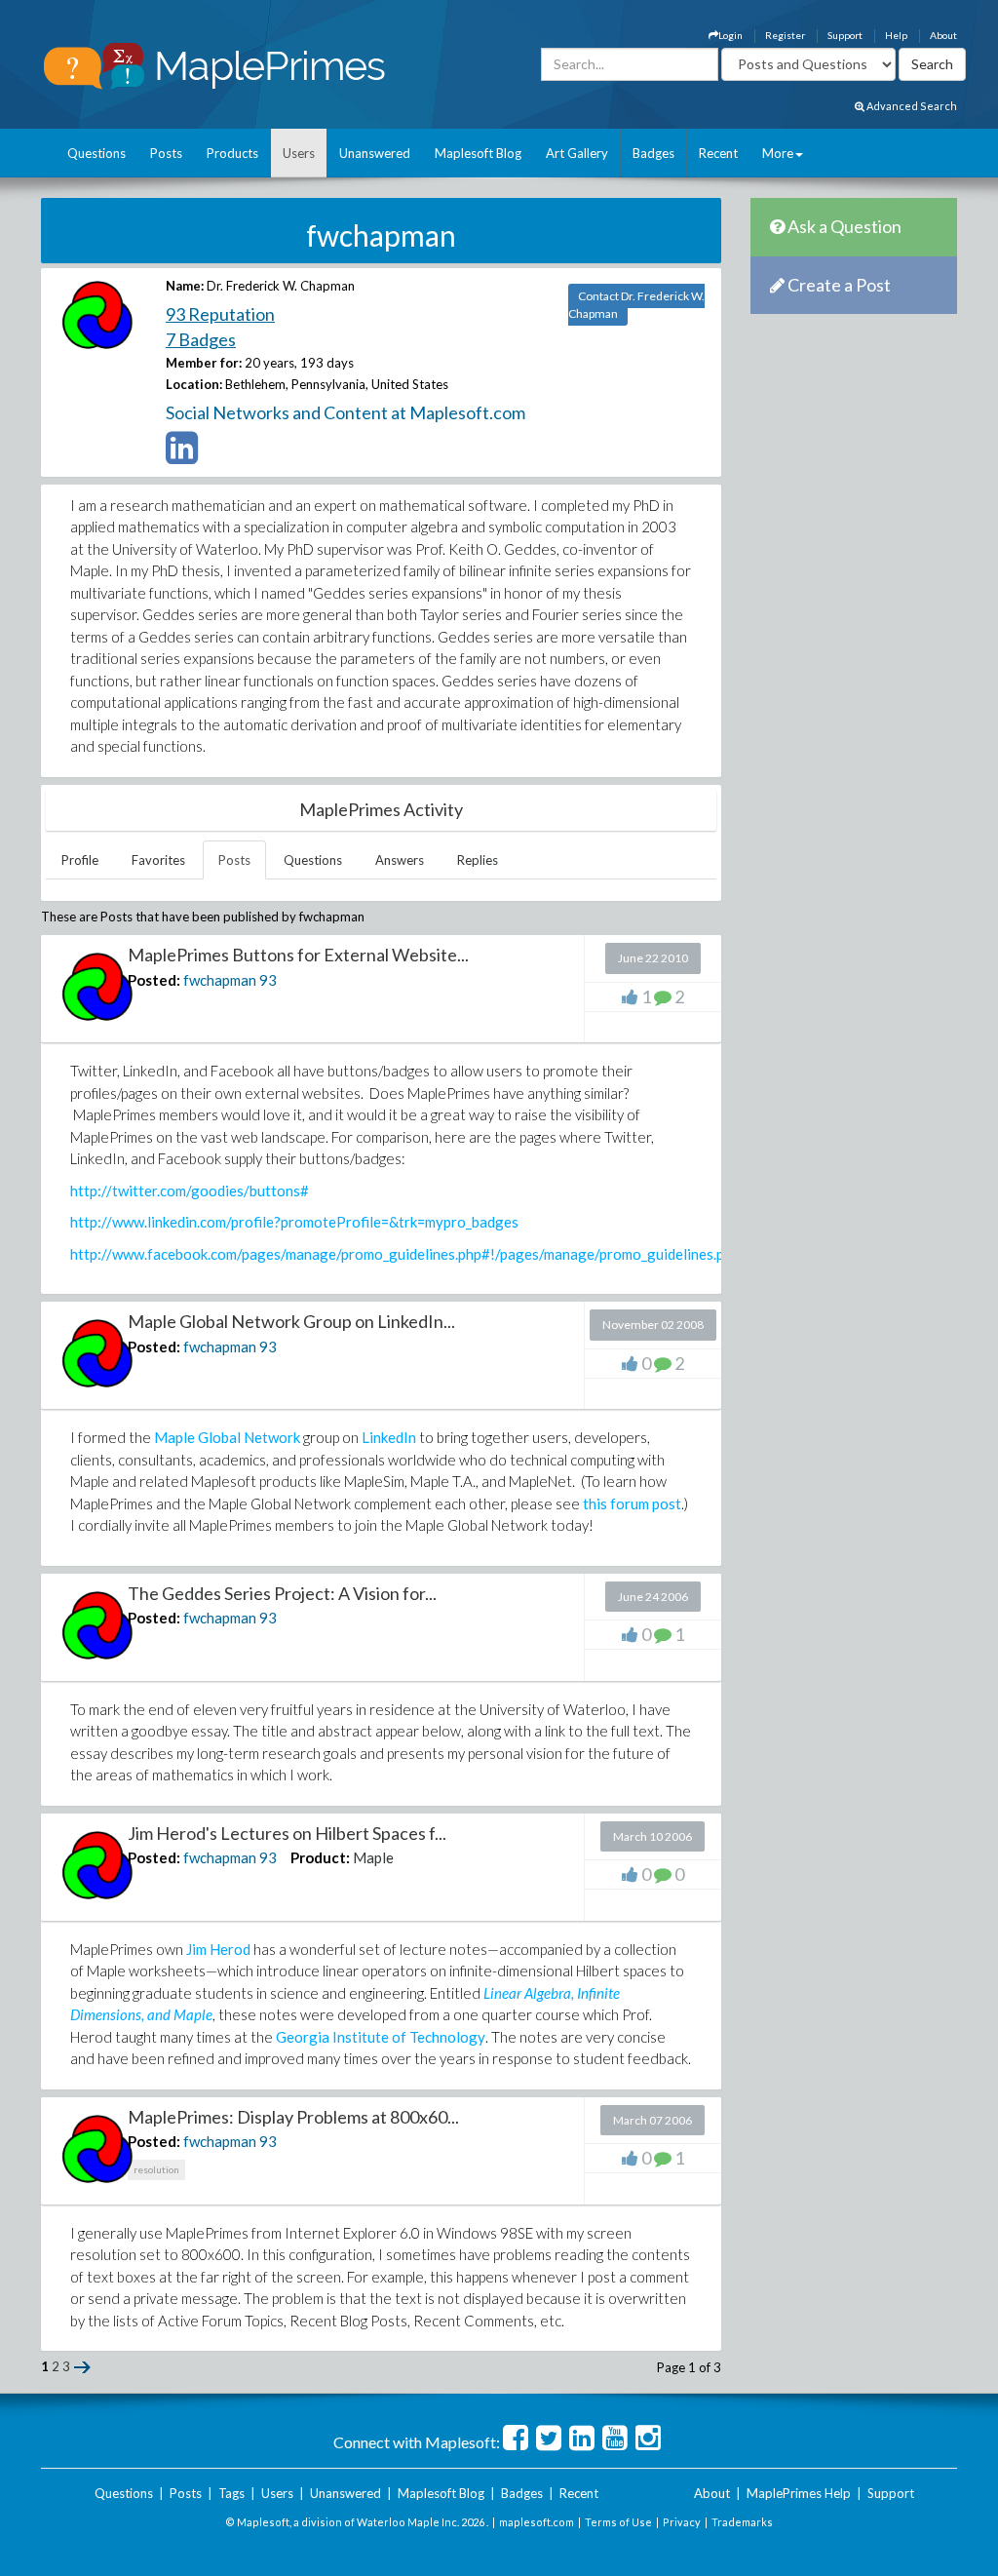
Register (785, 35)
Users (299, 153)
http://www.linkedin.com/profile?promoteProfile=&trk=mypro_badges (294, 1222)
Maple (373, 1857)
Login (730, 35)
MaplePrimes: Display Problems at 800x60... (293, 2117)
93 (268, 980)
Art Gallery (577, 153)
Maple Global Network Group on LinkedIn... (291, 1321)
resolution (156, 2169)
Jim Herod (218, 1949)
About (943, 35)
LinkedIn (389, 1437)
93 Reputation (220, 314)
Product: (320, 1857)
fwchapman (220, 980)
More (778, 153)
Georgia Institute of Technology (381, 2037)
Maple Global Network (227, 1437)
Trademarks (742, 2522)
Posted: (154, 980)
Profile (80, 860)
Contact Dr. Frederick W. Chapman (636, 305)
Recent (718, 153)
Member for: (204, 363)
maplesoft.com (537, 2522)
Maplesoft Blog (478, 153)
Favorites (158, 860)
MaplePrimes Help (799, 2493)
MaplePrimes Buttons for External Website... (298, 955)
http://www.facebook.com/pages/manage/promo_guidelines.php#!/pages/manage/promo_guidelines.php (405, 1254)
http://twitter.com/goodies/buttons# (190, 1190)
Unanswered (375, 153)
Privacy (682, 2522)
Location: (194, 384)
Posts (166, 153)
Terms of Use (618, 2522)
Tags (231, 2493)
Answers (400, 860)
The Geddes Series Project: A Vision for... (282, 1593)
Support (845, 35)
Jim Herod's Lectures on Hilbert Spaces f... (287, 1833)
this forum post (632, 1503)
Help (896, 35)
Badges (653, 153)
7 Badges (201, 339)
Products (232, 153)
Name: (185, 286)
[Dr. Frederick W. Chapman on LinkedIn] (182, 456)
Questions (96, 153)
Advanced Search (911, 106)
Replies (478, 860)
